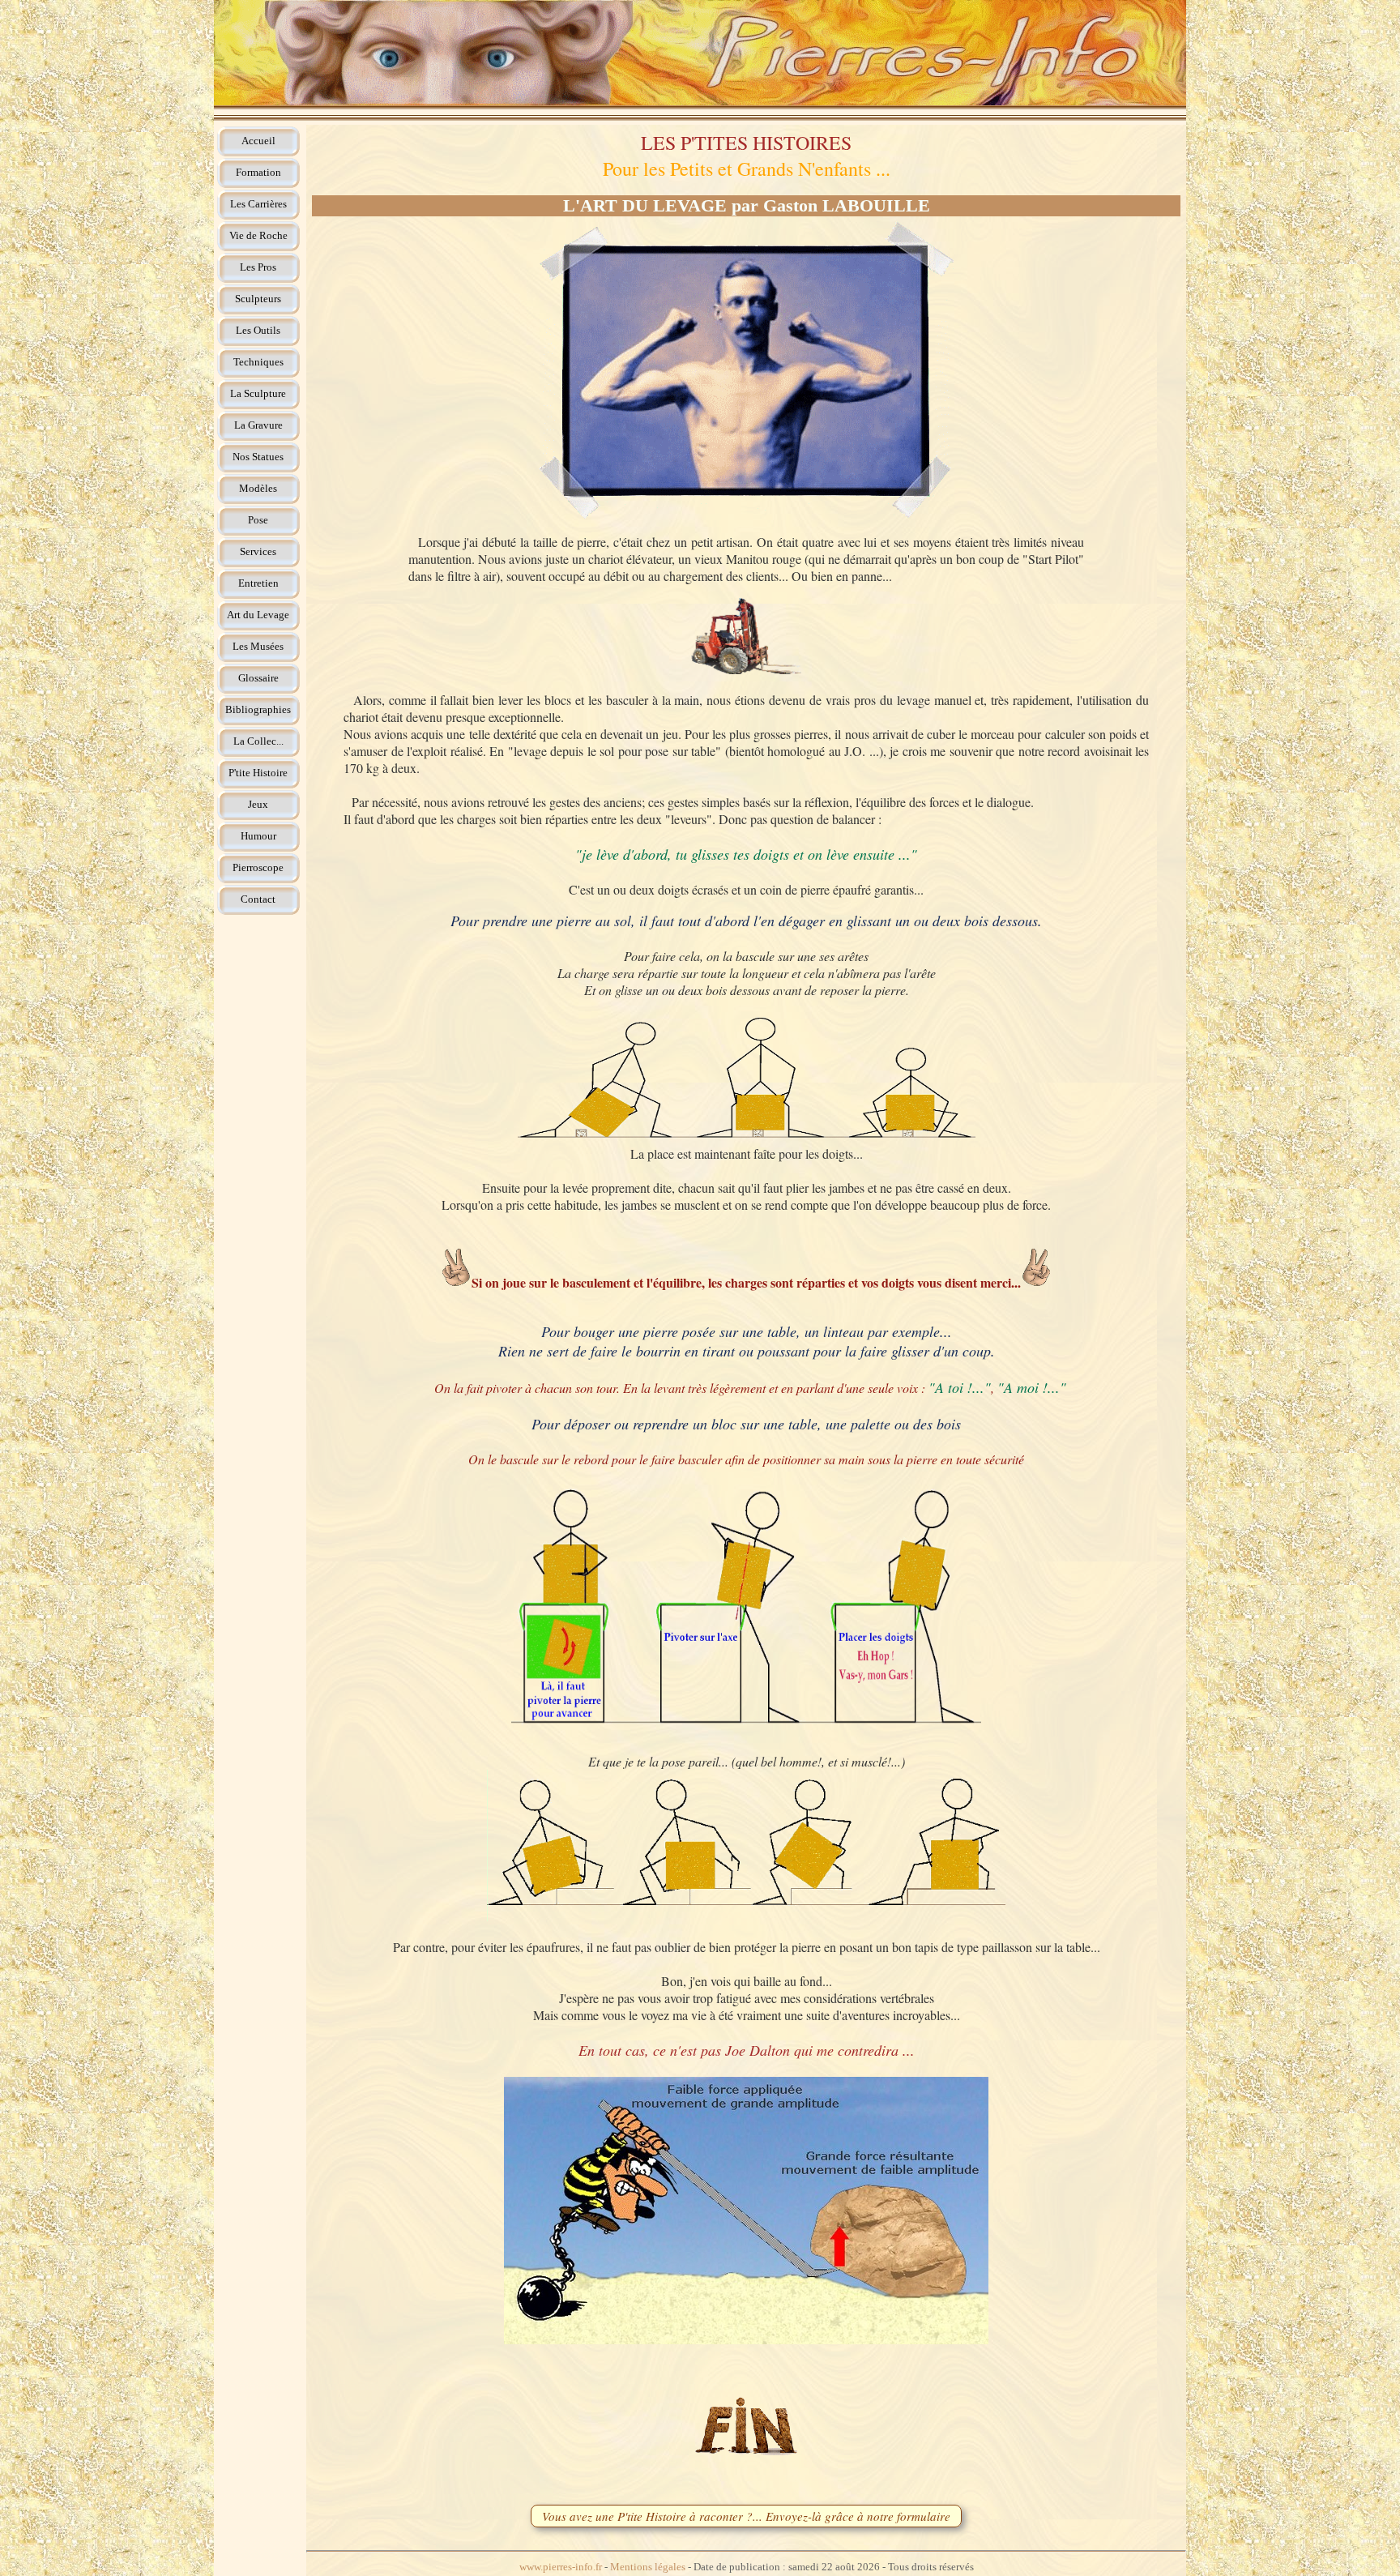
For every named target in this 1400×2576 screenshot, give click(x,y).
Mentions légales (648, 2567)
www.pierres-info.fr (561, 2567)
